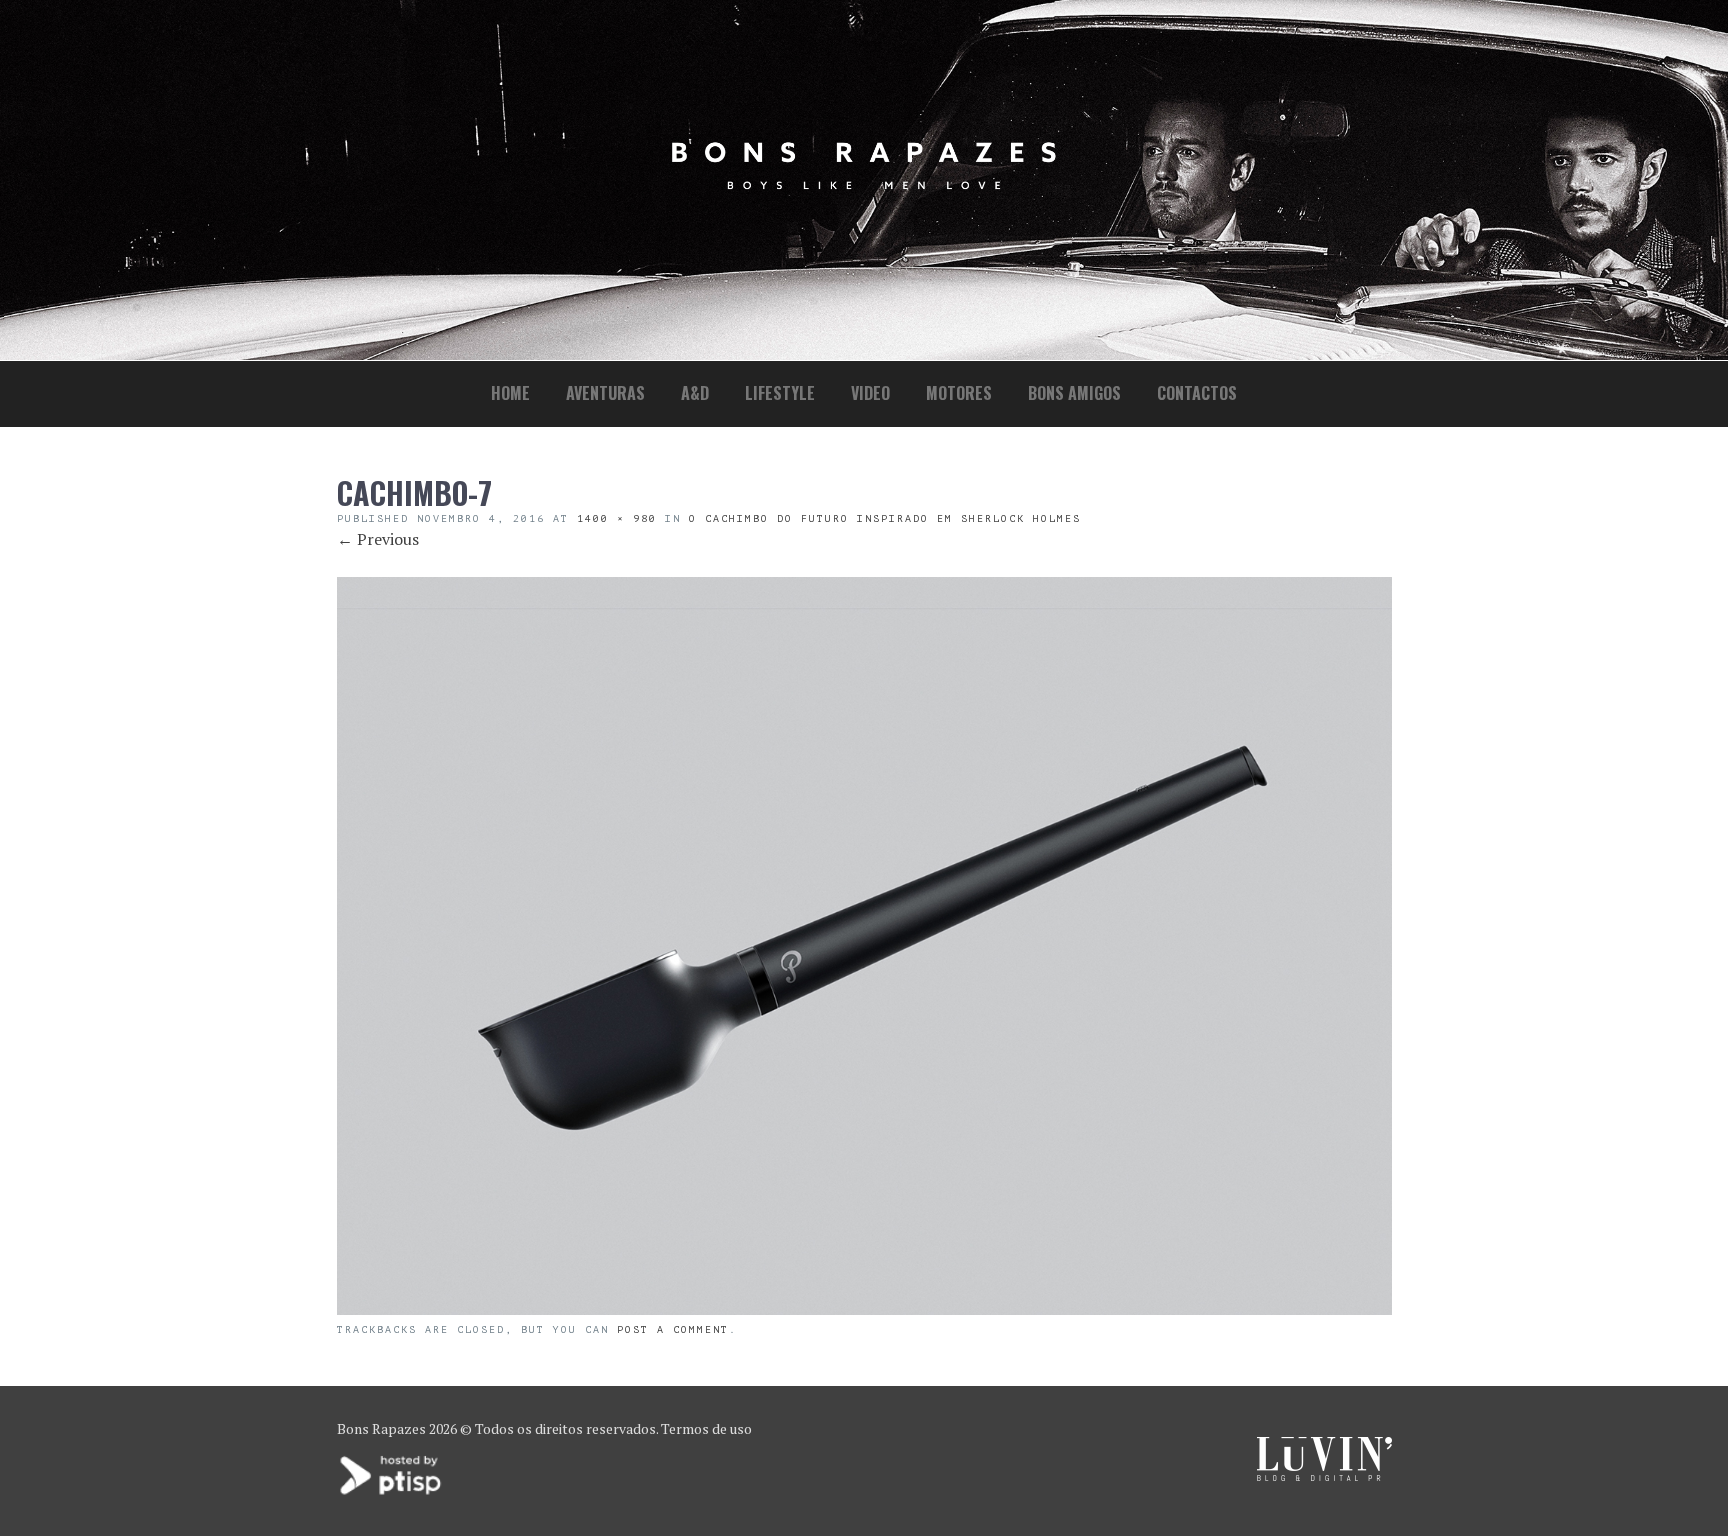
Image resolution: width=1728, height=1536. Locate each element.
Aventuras (605, 393)
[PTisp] (392, 1492)
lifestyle (780, 393)
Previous (378, 539)
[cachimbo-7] (864, 1309)
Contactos (1197, 393)
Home (510, 393)
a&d (695, 393)
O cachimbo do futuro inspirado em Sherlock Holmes (885, 518)
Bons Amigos (1074, 393)
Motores (959, 393)
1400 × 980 (617, 518)
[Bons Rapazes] (864, 184)
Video (870, 393)
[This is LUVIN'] (1324, 1475)
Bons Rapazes (381, 1428)
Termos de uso (706, 1428)
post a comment (673, 1329)
